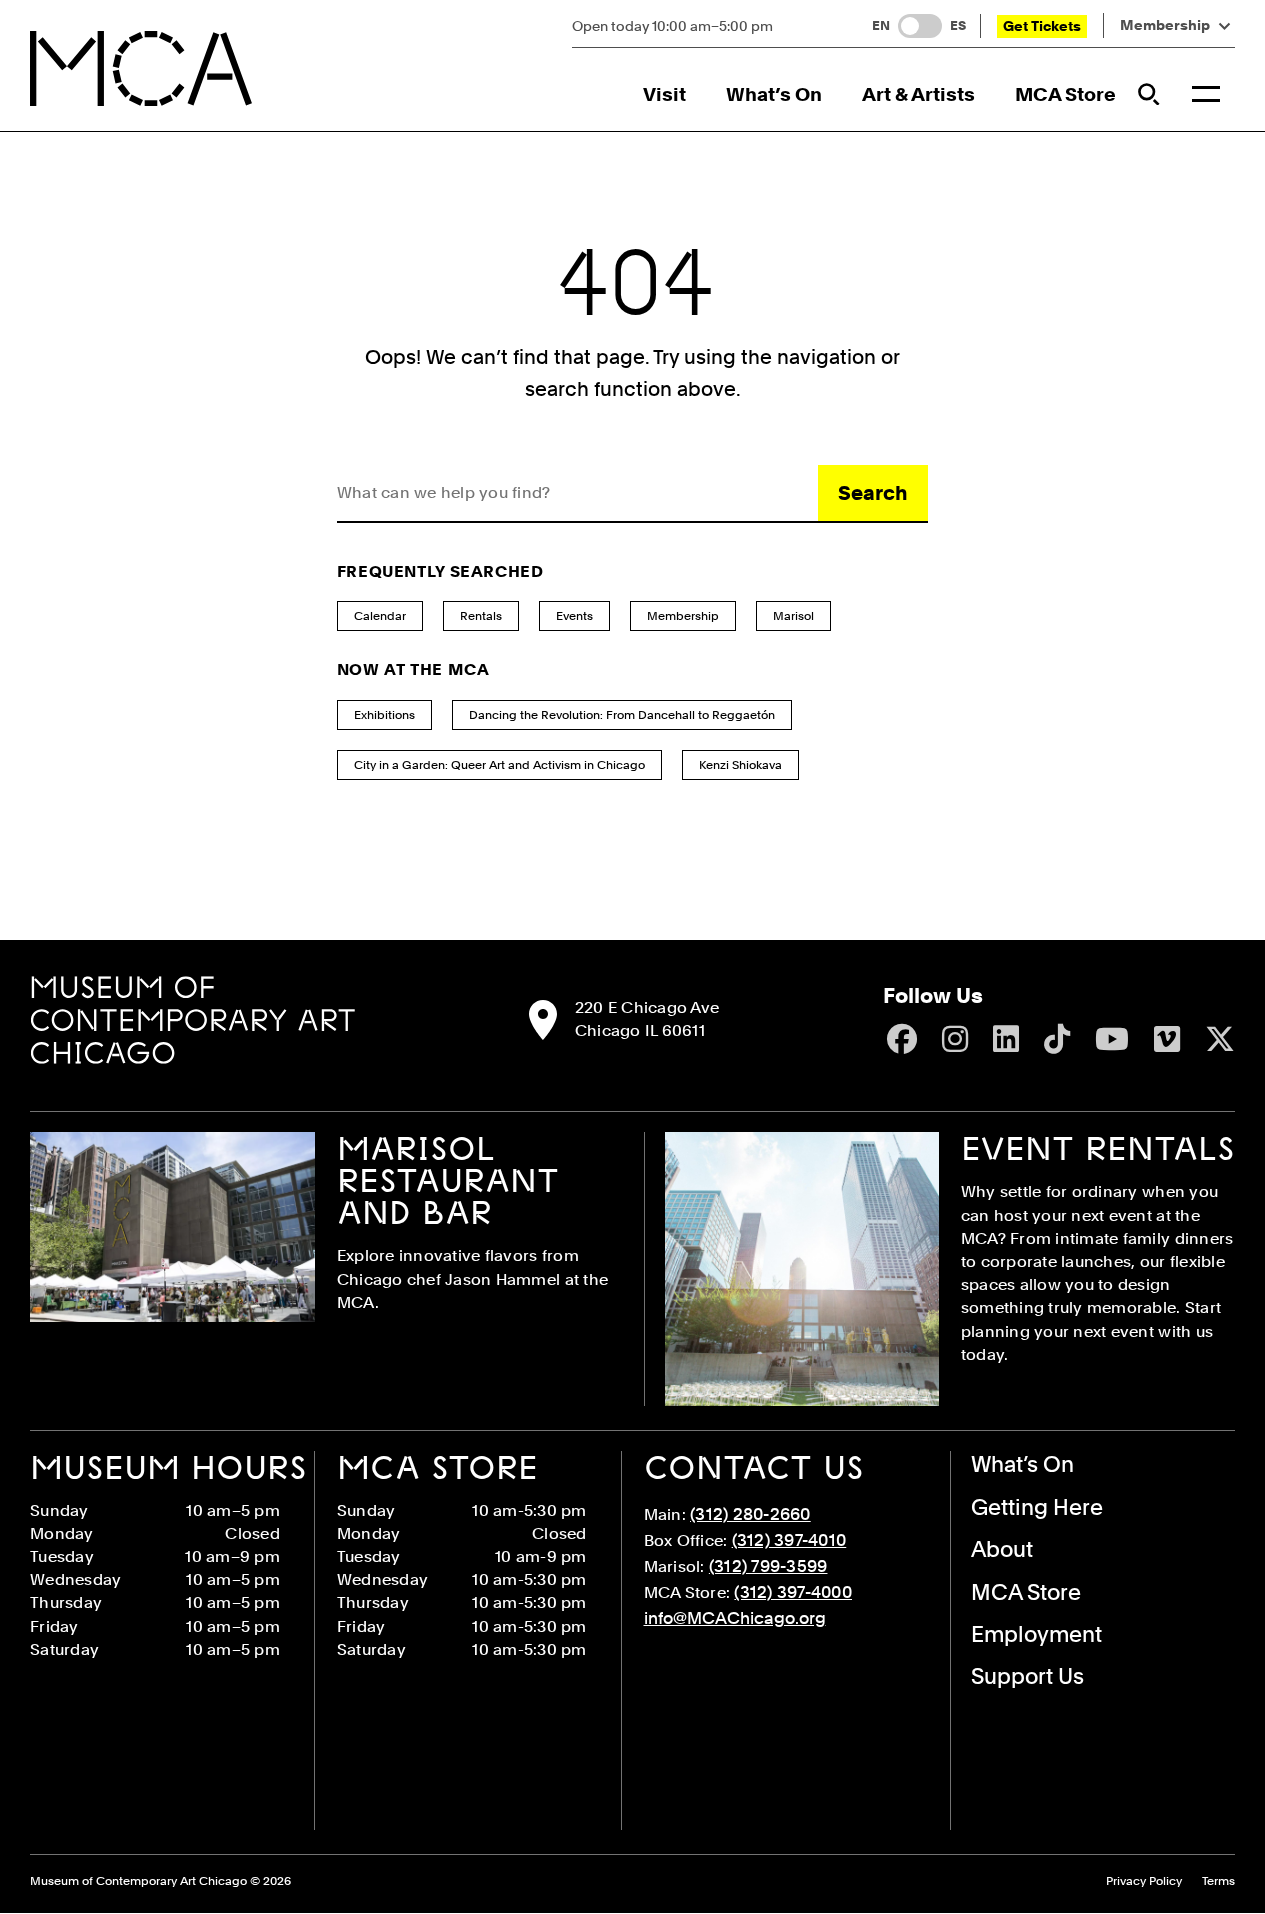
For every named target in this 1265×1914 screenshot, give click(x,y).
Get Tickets (1042, 26)
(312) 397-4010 (789, 1540)
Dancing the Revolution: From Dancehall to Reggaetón (622, 715)
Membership (1165, 25)
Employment (1036, 1634)
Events (574, 616)
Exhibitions (384, 715)
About (1002, 1549)
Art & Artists (918, 94)
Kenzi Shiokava (740, 765)
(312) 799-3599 (768, 1566)
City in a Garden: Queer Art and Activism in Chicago (499, 765)
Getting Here (1037, 1507)
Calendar (380, 616)
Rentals (481, 616)
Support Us (1027, 1676)
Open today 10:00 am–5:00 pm (672, 26)
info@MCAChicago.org (735, 1618)
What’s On (774, 94)
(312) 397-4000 (793, 1592)
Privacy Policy (1144, 1881)
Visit (664, 94)
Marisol (793, 616)
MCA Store (1065, 94)
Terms (1218, 1881)
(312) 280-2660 (750, 1514)
